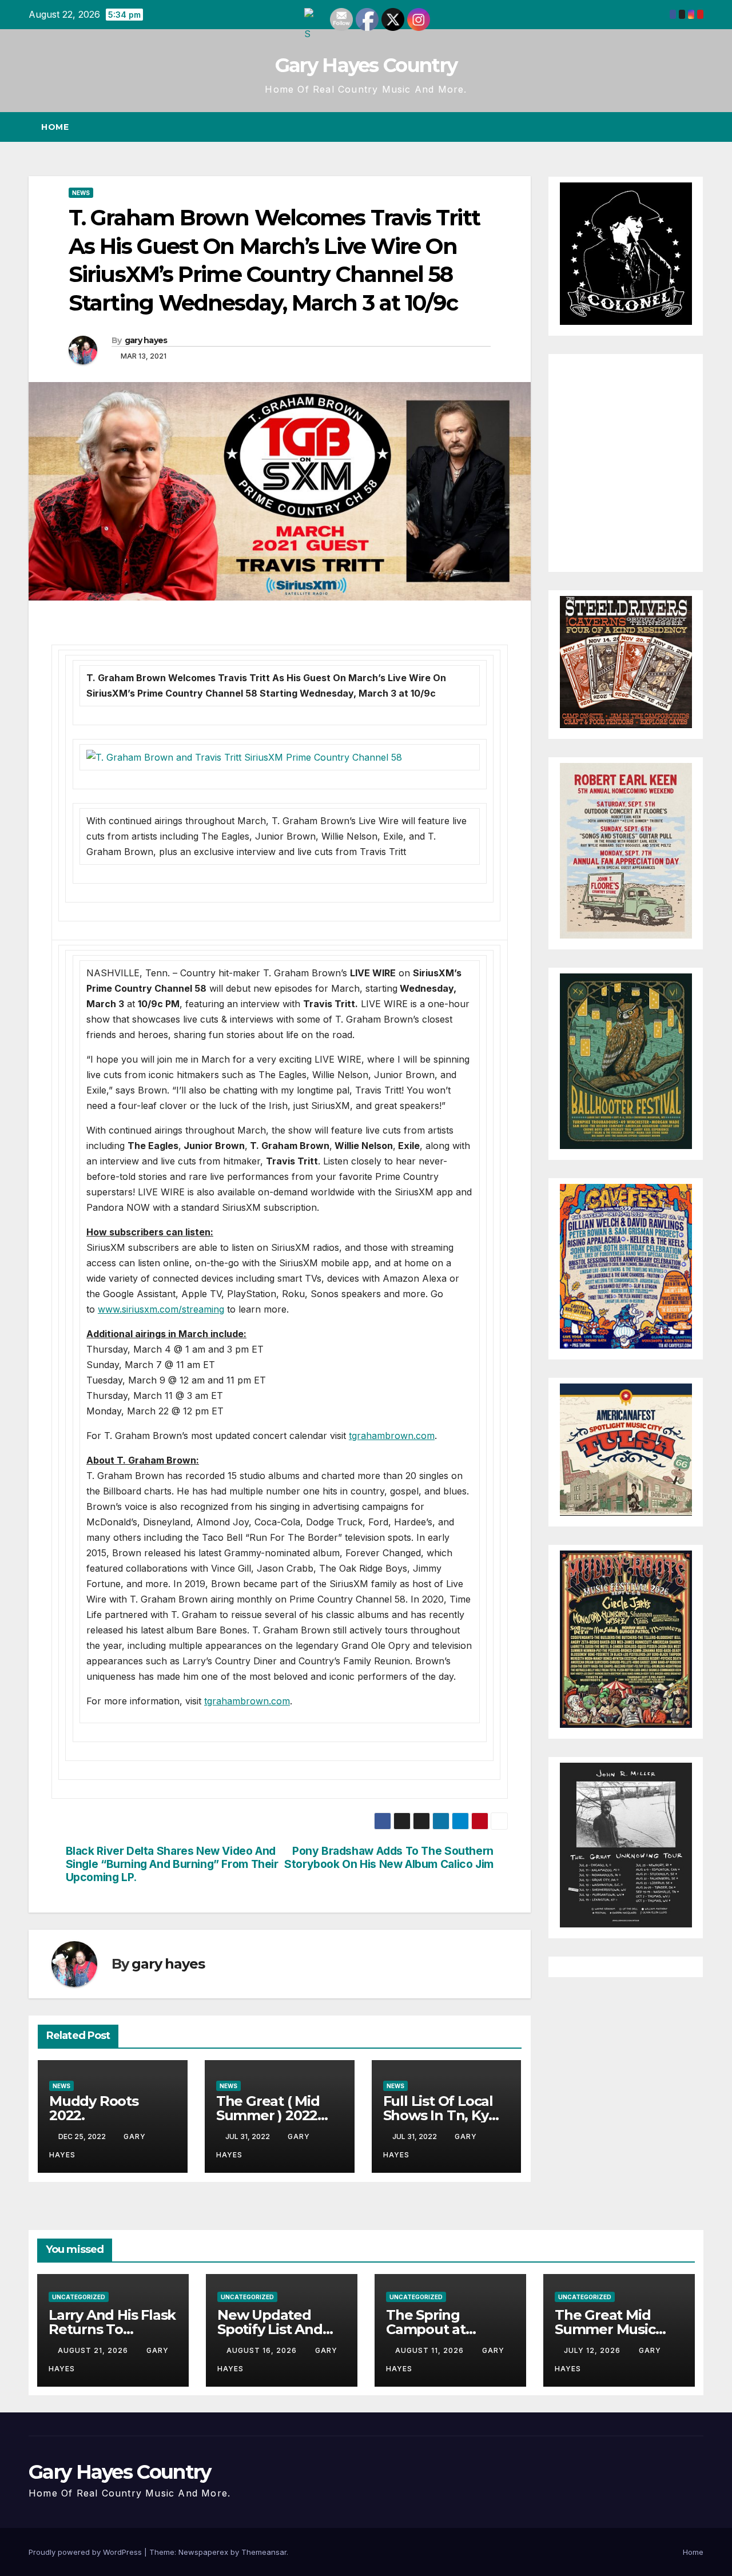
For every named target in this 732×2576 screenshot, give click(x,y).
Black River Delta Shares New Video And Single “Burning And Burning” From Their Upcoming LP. (172, 1864)
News (81, 193)
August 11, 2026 (431, 2350)
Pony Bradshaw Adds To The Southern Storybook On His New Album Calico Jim (389, 1858)
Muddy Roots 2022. (94, 2108)
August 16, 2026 (263, 2350)
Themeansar (264, 2552)
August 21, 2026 (94, 2350)
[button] (674, 127)
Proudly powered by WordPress (86, 2552)
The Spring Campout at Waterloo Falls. (436, 2329)
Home (55, 127)
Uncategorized (79, 2297)
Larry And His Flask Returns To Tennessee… (112, 2329)
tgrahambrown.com (392, 1436)
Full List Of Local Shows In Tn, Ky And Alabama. (438, 2115)
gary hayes (146, 340)
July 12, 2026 (593, 2350)
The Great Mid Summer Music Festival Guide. (605, 2329)
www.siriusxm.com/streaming (161, 1309)
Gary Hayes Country (366, 65)
